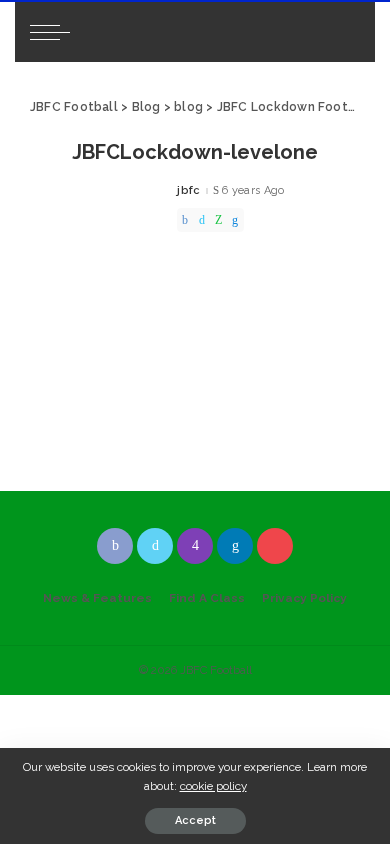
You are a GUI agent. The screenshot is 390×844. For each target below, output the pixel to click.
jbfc (188, 190)
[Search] (342, 32)
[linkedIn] (235, 220)
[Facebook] (185, 220)
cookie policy (213, 786)
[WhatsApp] (218, 220)
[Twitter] (202, 220)
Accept (195, 820)
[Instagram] (195, 546)
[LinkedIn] (235, 546)
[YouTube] (275, 546)
